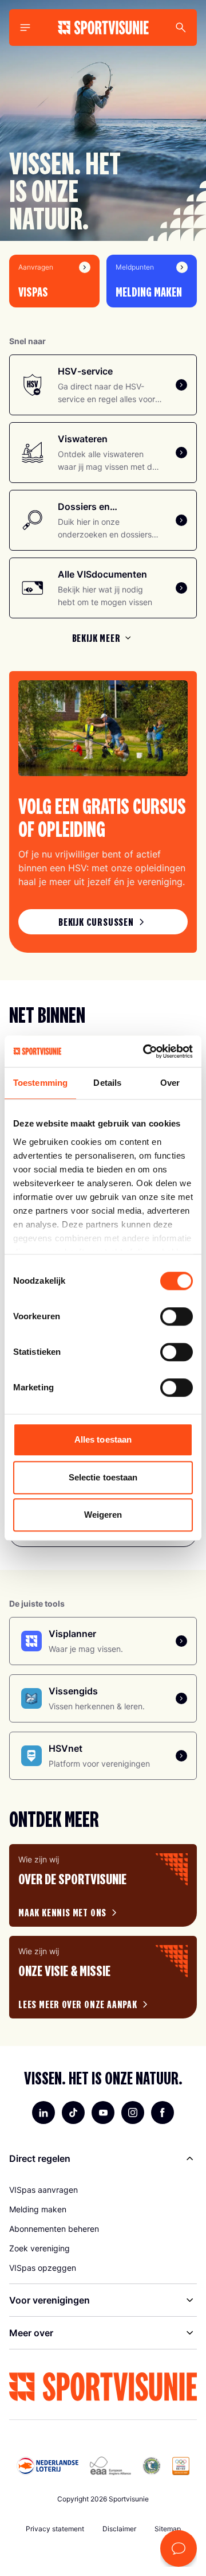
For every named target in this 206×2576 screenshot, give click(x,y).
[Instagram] (133, 2113)
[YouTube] (103, 2113)
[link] (103, 922)
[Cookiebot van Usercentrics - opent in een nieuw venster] (145, 1051)
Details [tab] (107, 1083)
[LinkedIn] (43, 2113)
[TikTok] (73, 2113)
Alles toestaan (103, 1439)
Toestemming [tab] (40, 1083)
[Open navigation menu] (25, 28)
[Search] (181, 28)
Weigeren (103, 1515)
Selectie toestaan (103, 1477)
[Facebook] (163, 2113)
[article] (103, 1885)
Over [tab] (170, 1083)
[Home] (103, 28)
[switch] (177, 1316)
